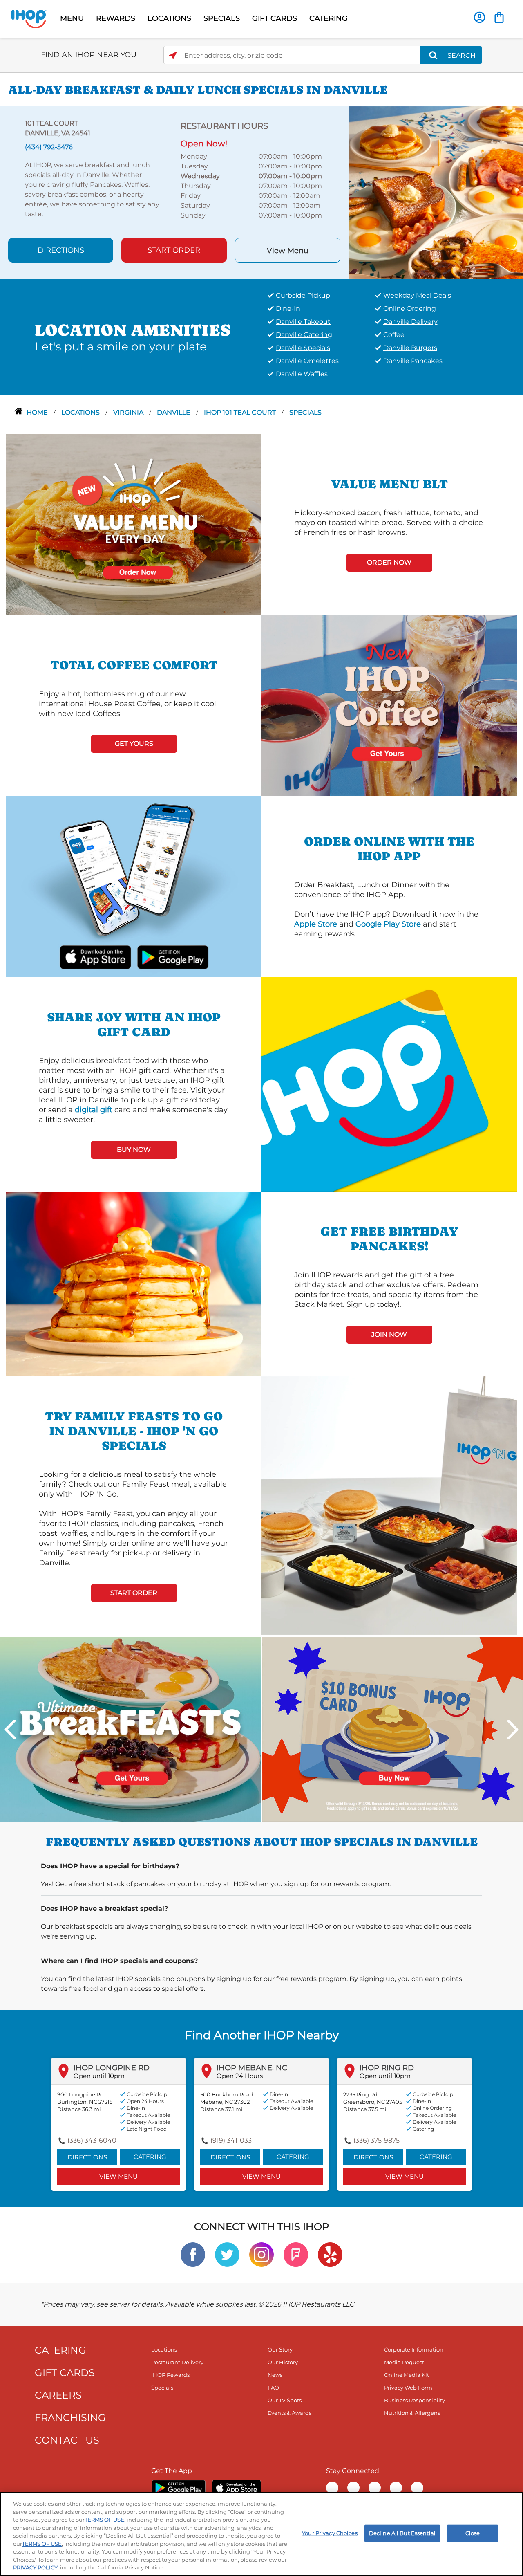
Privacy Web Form (408, 2388)
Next (513, 1730)
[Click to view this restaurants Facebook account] (193, 2254)
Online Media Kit (407, 2375)
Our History (283, 2362)
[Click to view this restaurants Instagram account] (261, 2254)
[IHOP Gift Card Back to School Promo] (393, 1729)
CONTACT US (67, 2440)
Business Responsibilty (415, 2400)
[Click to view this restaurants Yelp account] (330, 2254)
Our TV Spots (285, 2400)
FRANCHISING (70, 2418)
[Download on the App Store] (95, 956)
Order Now (389, 562)
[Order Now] (499, 17)
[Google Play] (178, 2488)
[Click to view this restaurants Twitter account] (227, 2254)
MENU (72, 18)
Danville (174, 412)
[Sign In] (479, 17)
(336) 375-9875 (377, 2140)
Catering (150, 2157)
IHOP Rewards (170, 2375)
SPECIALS (222, 18)
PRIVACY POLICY (35, 2567)
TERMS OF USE (104, 2520)
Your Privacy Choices (330, 2533)
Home (38, 412)
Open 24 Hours (240, 2076)
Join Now (389, 1334)
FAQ (273, 2388)
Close (473, 2533)
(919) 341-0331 (232, 2140)
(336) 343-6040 (92, 2140)
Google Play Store (388, 924)
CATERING (329, 18)
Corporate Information (414, 2349)
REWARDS (116, 18)
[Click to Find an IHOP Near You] (173, 55)
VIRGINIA (129, 412)
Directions (61, 250)
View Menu (288, 251)
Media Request (404, 2362)
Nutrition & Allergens (412, 2413)
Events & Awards (289, 2413)
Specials (305, 412)
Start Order (174, 250)
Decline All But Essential (402, 2533)
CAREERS (58, 2395)
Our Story (280, 2349)
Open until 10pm (99, 2076)
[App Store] (237, 2488)
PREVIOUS (10, 1730)
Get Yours (134, 744)
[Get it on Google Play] (172, 956)
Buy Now (134, 1150)
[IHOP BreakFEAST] (130, 1729)
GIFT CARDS (275, 18)
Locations (81, 412)
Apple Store (316, 924)
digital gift (94, 1110)
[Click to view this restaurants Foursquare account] (296, 2254)
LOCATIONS (169, 18)
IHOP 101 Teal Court (241, 412)
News (275, 2375)
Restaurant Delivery (177, 2362)
